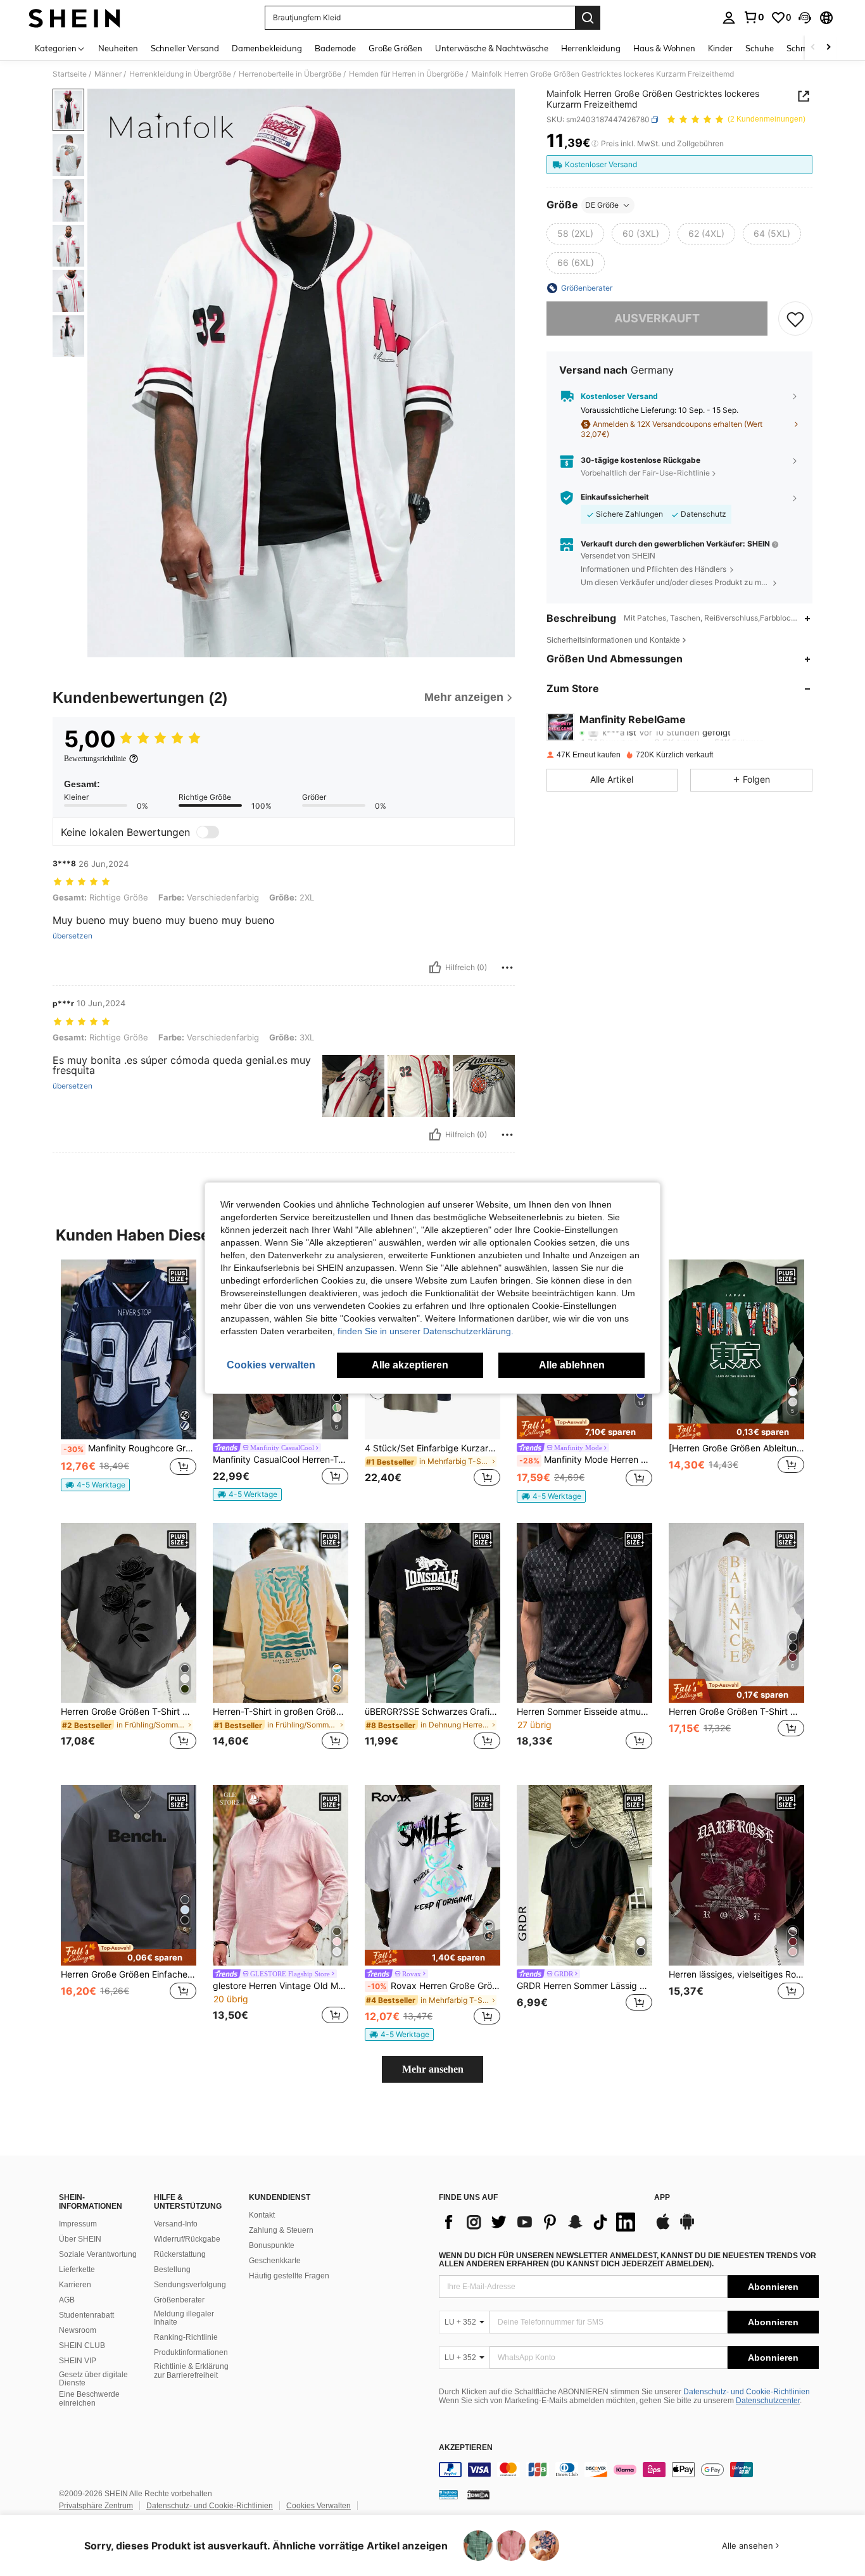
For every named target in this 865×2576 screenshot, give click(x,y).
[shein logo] (74, 18)
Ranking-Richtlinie (186, 2337)
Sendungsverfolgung (190, 2285)
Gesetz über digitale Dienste (93, 2379)
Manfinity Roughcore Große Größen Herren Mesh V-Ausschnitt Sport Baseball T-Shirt (130, 1448)
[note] (95, 1485)
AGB (67, 2300)
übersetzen (73, 936)
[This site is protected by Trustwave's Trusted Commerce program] (448, 2494)
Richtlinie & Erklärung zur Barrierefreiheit (191, 2371)
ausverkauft (657, 318)
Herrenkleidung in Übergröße (180, 74)
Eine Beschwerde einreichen (89, 2399)
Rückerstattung (180, 2254)
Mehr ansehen (433, 2069)
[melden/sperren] (507, 968)
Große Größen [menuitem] (395, 48)
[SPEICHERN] (795, 319)
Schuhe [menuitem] (760, 48)
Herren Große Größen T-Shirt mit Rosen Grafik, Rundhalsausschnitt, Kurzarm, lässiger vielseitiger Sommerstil (129, 1712)
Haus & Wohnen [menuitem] (664, 48)
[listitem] (129, 1381)
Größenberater (179, 2300)
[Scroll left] (813, 48)
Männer (108, 74)
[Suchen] (588, 18)
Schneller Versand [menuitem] (185, 48)
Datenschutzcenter (768, 2401)
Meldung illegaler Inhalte (184, 2318)
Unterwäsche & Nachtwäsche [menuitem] (492, 48)
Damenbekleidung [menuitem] (267, 48)
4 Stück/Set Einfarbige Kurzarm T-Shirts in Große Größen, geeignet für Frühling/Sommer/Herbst (432, 1448)
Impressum (78, 2224)
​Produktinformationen (191, 2352)
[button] (805, 18)
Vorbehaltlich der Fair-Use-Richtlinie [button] (645, 473)
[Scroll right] (828, 48)
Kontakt (262, 2215)
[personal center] (729, 18)
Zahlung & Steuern (281, 2230)
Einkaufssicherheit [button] (615, 497)
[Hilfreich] (435, 968)
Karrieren (75, 2285)
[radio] (575, 234)
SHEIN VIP (78, 2361)
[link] (754, 17)
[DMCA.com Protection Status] (478, 2494)
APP (662, 2198)
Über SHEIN (80, 2239)
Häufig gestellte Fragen (289, 2276)
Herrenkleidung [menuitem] (591, 48)
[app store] (663, 2228)
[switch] (208, 832)
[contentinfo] (629, 2470)
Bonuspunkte (272, 2245)
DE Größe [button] (602, 205)
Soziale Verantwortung (98, 2254)
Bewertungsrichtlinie (95, 759)
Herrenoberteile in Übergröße (290, 74)
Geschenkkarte (275, 2261)
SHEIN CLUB (82, 2346)
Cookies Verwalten (319, 2506)
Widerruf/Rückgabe (187, 2239)
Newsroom (78, 2330)
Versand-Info (176, 2224)
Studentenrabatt (86, 2315)
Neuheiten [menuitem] (118, 48)
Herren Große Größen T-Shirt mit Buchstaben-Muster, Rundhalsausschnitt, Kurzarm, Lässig (736, 1712)
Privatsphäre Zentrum (96, 2506)
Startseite (70, 74)
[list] (540, 2222)
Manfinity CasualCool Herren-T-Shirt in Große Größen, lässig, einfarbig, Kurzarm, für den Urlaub (281, 1460)
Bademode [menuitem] (335, 48)
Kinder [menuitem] (720, 48)
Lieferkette (77, 2270)
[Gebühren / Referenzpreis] (595, 144)
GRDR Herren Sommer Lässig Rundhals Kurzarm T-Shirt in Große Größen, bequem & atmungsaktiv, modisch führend (584, 1986)
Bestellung (172, 2270)
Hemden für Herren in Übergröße (406, 74)
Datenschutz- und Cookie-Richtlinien (747, 2392)
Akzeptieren (466, 2448)
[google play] (687, 2228)
